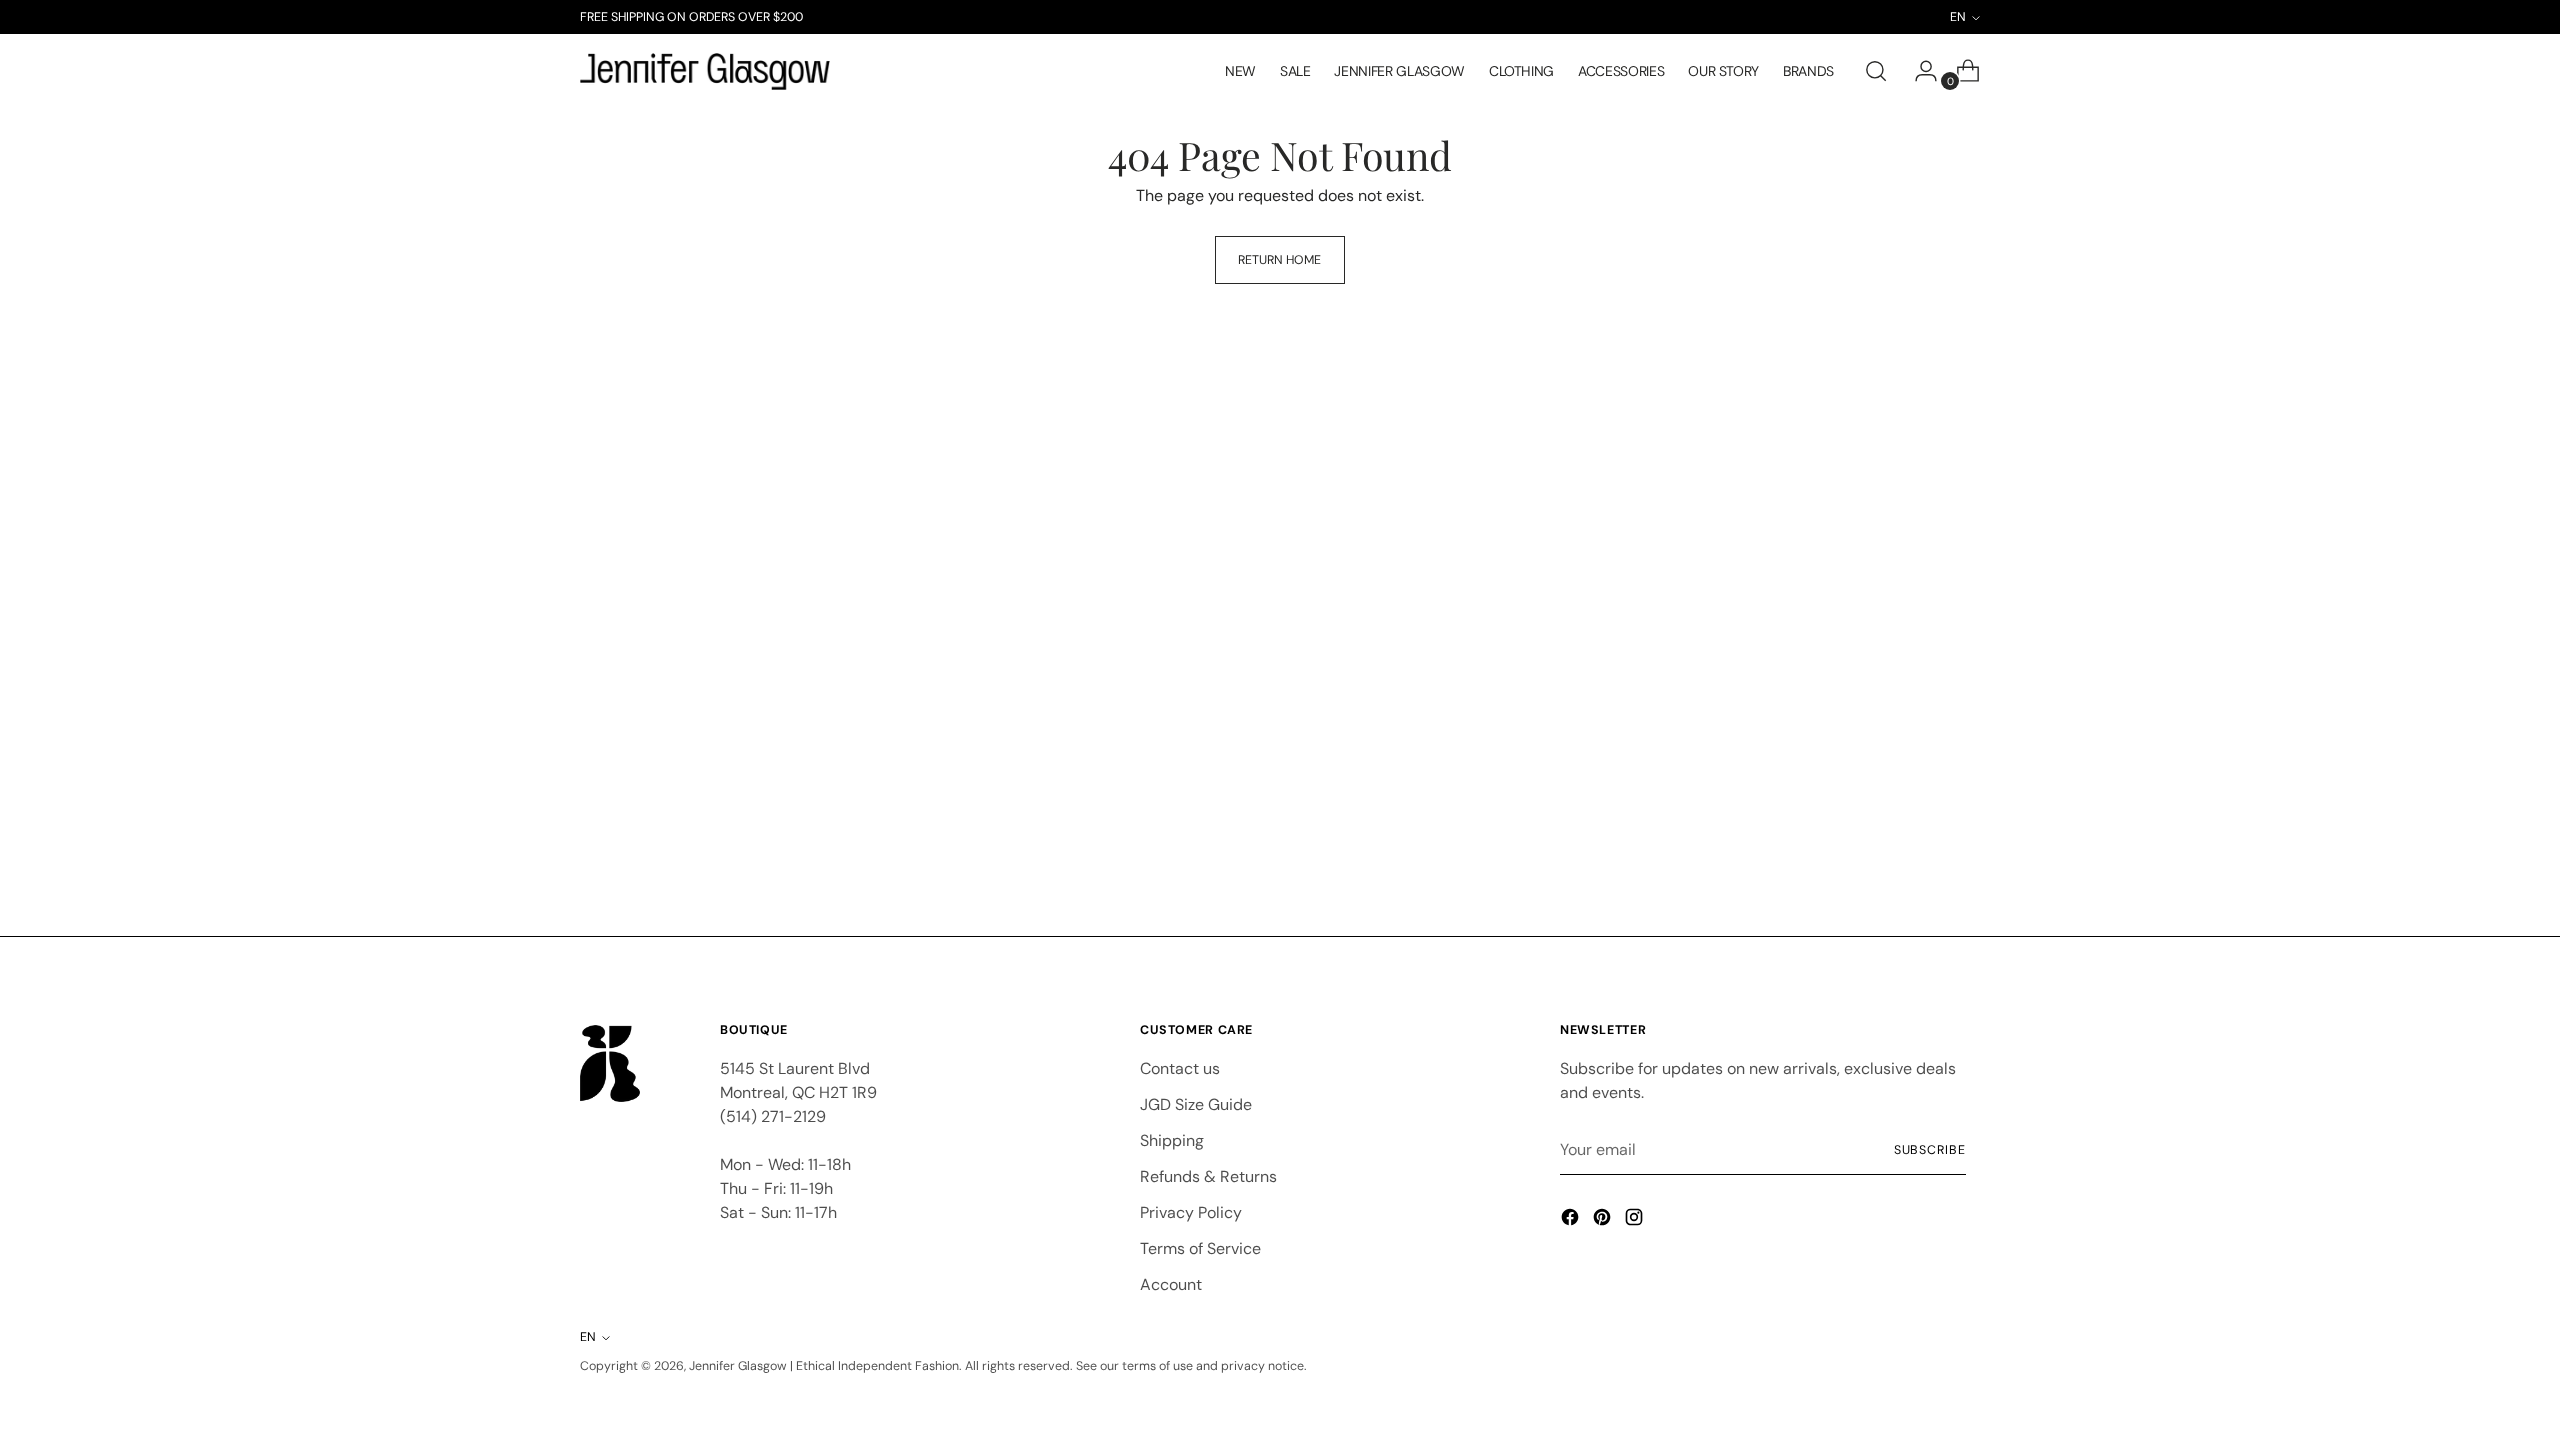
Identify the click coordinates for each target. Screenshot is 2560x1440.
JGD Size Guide (1196, 1104)
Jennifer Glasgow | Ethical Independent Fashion (824, 1366)
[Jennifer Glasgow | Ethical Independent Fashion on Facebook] (1572, 1220)
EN (588, 1337)
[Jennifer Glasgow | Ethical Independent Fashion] (705, 72)
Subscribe (1930, 1150)
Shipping (1172, 1140)
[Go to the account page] (1918, 71)
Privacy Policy (1191, 1212)
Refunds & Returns (1208, 1176)
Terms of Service (1200, 1248)
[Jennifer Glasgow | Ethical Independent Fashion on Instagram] (1636, 1220)
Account (1171, 1284)
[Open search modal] (1876, 71)
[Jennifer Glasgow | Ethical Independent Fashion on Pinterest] (1604, 1220)
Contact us (1180, 1068)
